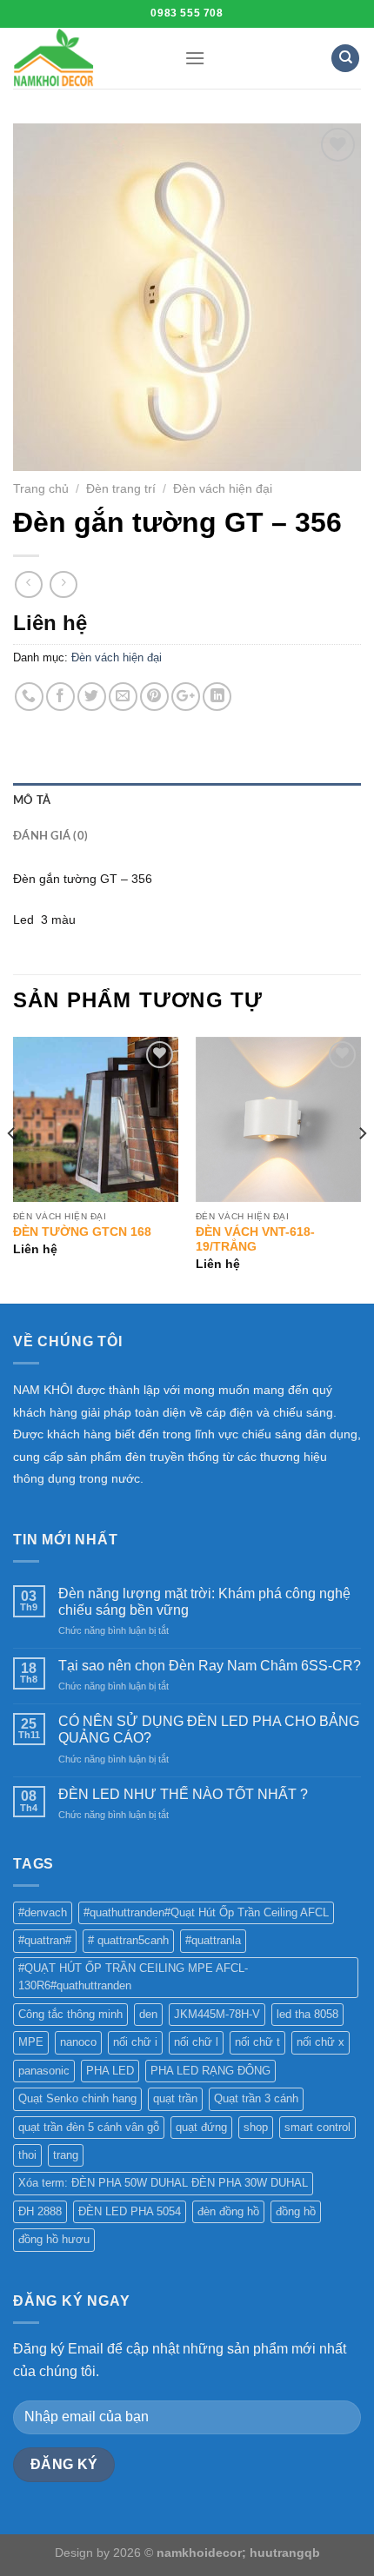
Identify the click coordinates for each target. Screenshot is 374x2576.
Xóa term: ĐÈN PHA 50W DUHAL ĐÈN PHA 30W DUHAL (163, 2183)
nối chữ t (257, 2042)
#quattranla (213, 1940)
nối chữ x (321, 2042)
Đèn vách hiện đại (223, 489)
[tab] (187, 800)
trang (66, 2155)
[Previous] (12, 1168)
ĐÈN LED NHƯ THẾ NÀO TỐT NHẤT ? (183, 1794)
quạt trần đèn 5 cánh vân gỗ (89, 2127)
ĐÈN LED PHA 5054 (130, 2211)
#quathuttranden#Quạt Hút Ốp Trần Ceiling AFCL (206, 1912)
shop (256, 2127)
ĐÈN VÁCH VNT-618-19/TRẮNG (255, 1240)
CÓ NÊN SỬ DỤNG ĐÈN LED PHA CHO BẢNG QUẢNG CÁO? (209, 1730)
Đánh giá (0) (50, 836)
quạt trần (175, 2098)
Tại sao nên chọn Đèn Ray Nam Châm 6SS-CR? (210, 1666)
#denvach (43, 1912)
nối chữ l (196, 2042)
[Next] (362, 1168)
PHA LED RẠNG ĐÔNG (210, 2071)
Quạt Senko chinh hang (77, 2098)
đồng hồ (296, 2211)
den (148, 2014)
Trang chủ (41, 489)
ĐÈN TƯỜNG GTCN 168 (82, 1232)
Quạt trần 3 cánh (256, 2098)
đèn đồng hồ (228, 2211)
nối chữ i (135, 2042)
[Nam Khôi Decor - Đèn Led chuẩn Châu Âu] (86, 58)
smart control (317, 2127)
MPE (31, 2042)
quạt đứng (201, 2127)
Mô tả (32, 800)
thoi (27, 2155)
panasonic (44, 2071)
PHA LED (110, 2071)
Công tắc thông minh (70, 2014)
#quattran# (45, 1940)
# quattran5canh (128, 1940)
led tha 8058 (307, 2014)
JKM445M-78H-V (217, 2014)
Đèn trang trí (121, 489)
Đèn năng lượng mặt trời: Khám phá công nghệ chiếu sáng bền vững (204, 1602)
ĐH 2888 (40, 2211)
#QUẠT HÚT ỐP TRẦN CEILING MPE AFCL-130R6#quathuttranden (133, 1977)
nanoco (78, 2042)
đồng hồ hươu (54, 2239)
